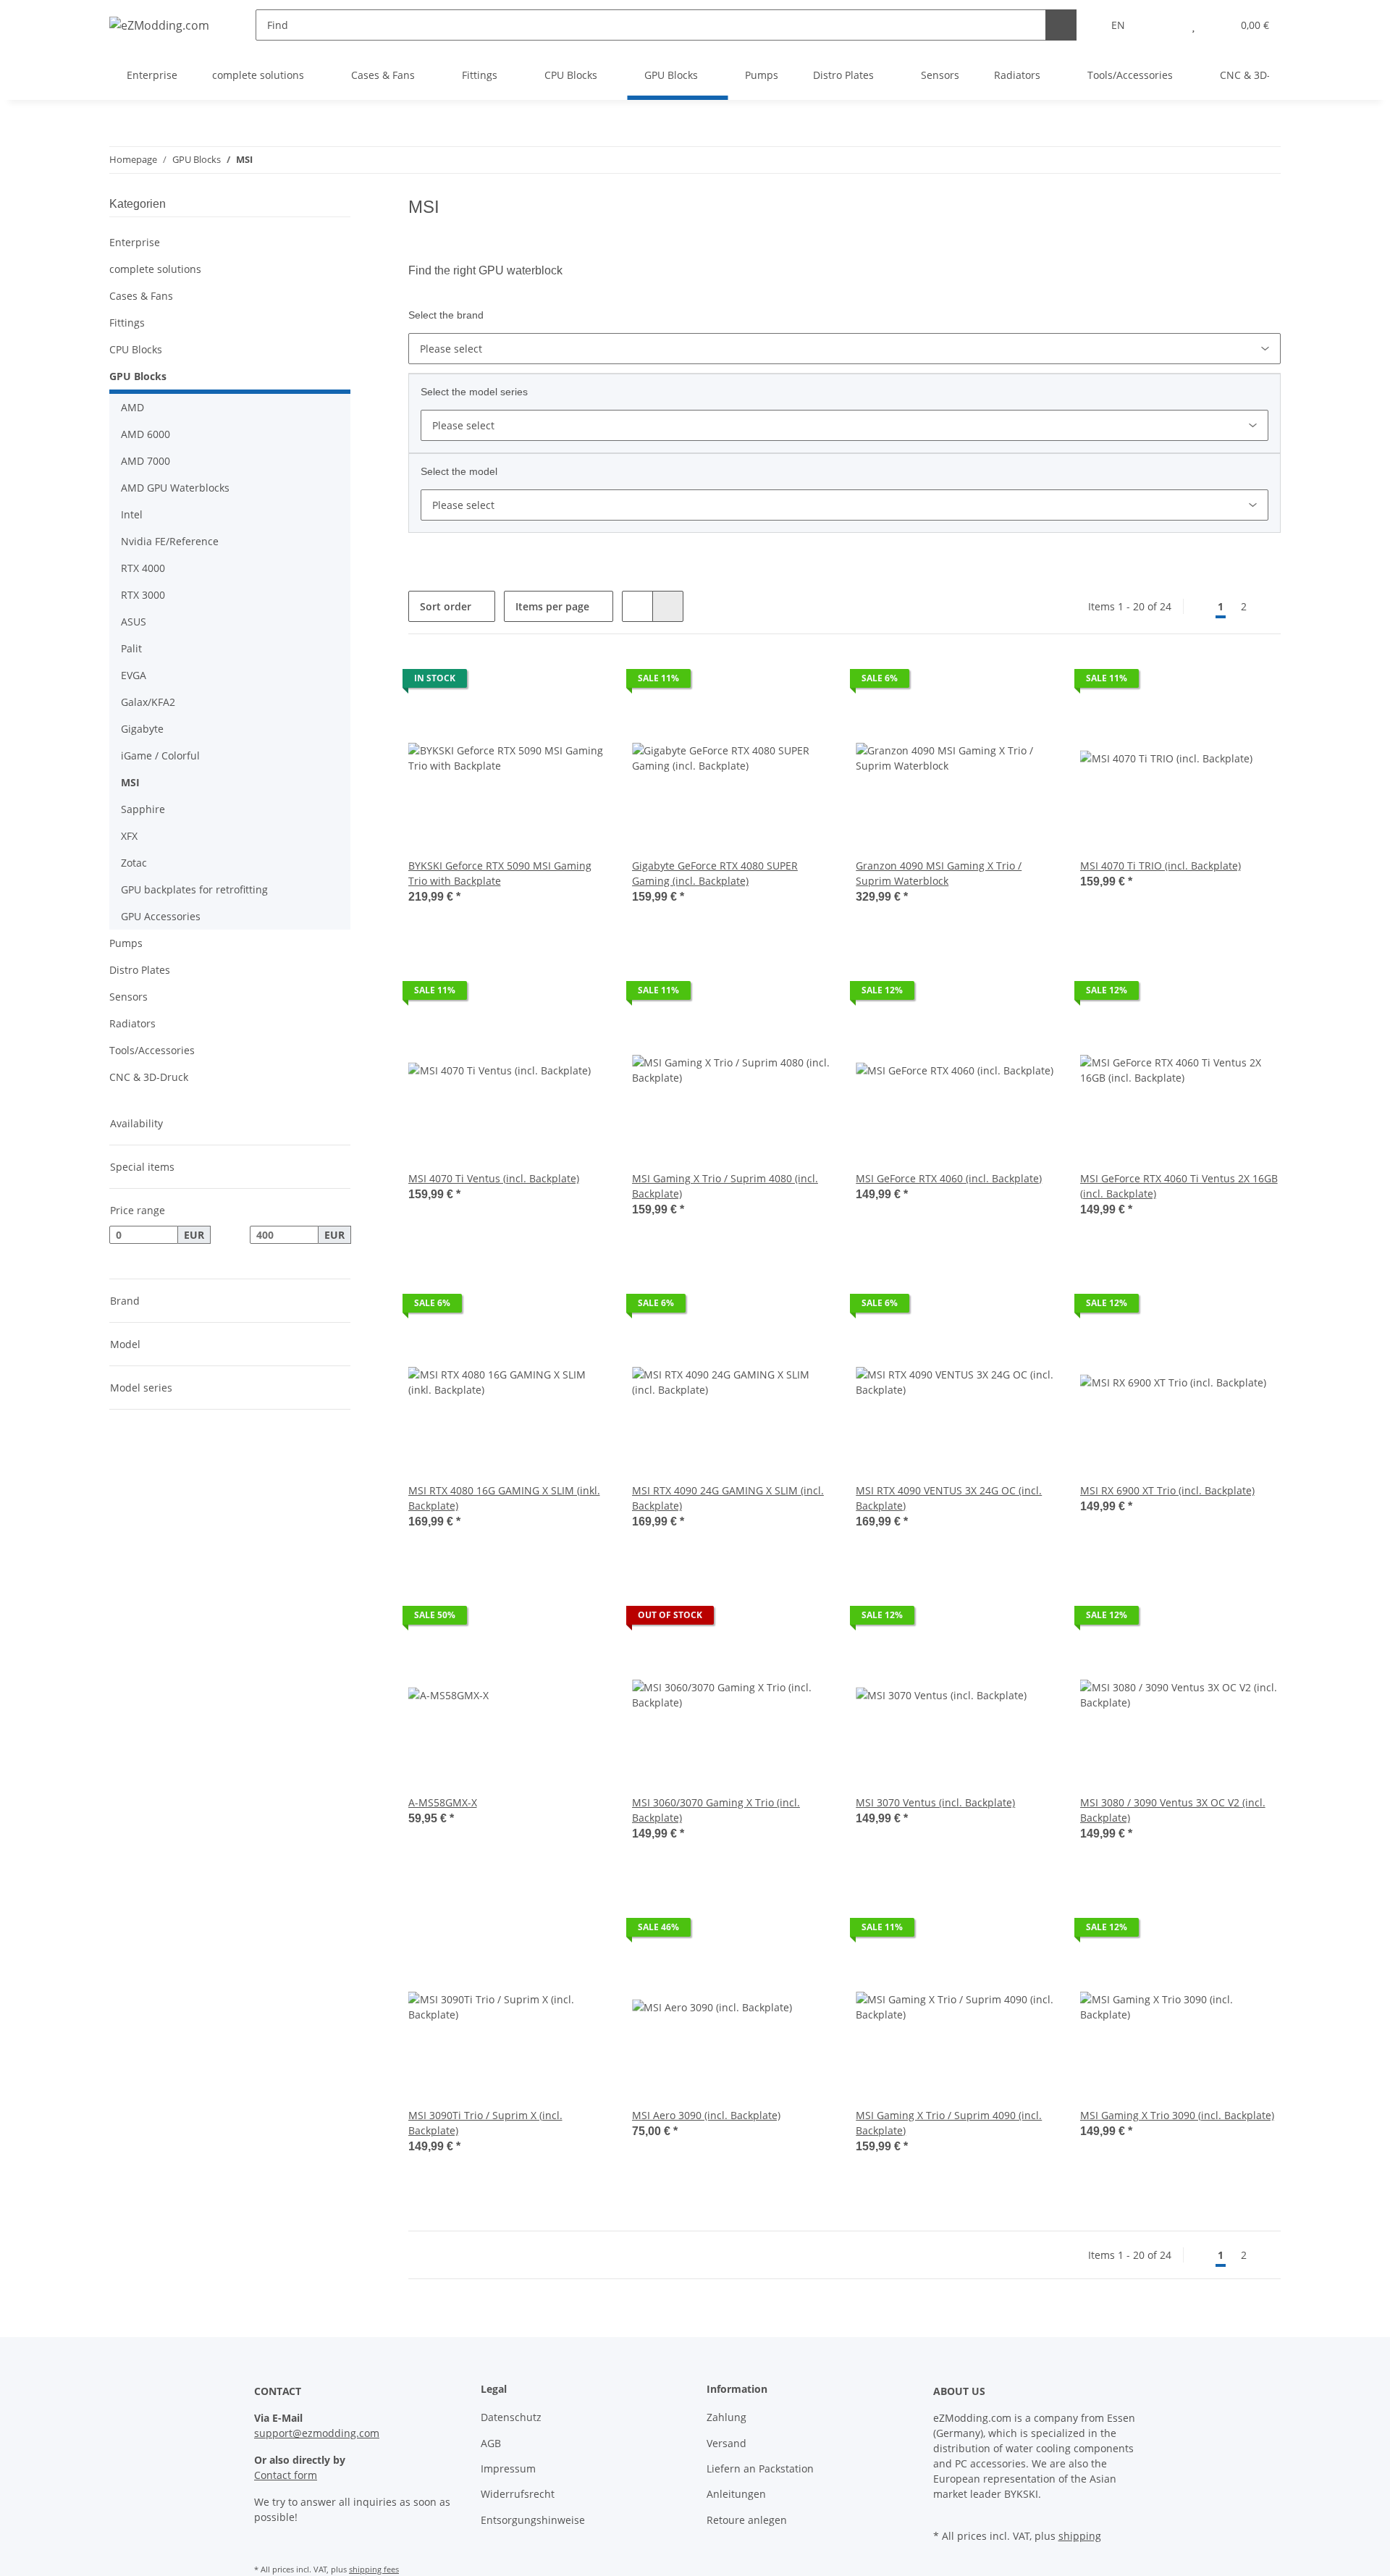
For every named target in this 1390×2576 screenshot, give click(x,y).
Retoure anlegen (747, 2520)
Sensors (129, 997)
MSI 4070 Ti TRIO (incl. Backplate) (1161, 866)
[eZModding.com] (159, 25)
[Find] (1061, 25)
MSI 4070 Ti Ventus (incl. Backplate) (494, 1178)
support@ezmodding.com (317, 2433)
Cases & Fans (141, 296)
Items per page (552, 606)
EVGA (134, 675)
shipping (1080, 2536)
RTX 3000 (143, 595)
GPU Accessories (161, 916)
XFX (129, 836)
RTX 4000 (143, 568)
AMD (132, 407)
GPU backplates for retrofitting (194, 889)
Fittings (127, 323)
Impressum (508, 2468)
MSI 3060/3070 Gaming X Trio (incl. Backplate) (716, 1810)
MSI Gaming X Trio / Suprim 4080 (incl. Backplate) (725, 1186)
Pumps (126, 943)
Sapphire (143, 809)
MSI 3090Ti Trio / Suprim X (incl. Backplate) (485, 2123)
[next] (1268, 607)
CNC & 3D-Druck (149, 1077)
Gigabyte (142, 729)
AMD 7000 (146, 461)
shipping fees (374, 2569)
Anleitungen (736, 2494)
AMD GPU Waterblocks (175, 488)
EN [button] (1118, 25)
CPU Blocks (136, 349)
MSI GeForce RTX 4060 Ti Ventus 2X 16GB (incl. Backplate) (1179, 1186)
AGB (491, 2443)
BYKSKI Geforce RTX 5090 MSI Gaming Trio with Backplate (500, 873)
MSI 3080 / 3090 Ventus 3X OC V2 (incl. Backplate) (1173, 1810)
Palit (131, 648)
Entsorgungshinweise (533, 2520)
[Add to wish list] (584, 682)
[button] (1164, 25)
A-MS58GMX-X (443, 1802)
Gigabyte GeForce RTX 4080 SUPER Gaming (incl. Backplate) (715, 873)
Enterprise (135, 242)
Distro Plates (140, 970)
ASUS (134, 622)
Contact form (286, 2475)
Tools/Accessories (152, 1050)
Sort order (446, 606)
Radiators (132, 1023)
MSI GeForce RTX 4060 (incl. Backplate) (949, 1178)
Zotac (134, 863)
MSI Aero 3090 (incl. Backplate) (706, 2115)
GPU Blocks (138, 376)
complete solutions (155, 269)
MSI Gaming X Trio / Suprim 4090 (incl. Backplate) (949, 2123)
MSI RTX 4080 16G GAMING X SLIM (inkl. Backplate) (504, 1498)
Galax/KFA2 (148, 702)
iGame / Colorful (160, 755)
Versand (726, 2443)
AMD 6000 (146, 434)
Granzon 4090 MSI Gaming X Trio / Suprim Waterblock (939, 873)
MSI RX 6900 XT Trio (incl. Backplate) (1167, 1490)
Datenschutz (511, 2417)
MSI (130, 782)
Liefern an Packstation (760, 2468)
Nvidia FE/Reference (170, 541)
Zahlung (726, 2417)
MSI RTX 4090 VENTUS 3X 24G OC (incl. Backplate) (949, 1498)
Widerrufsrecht (518, 2494)
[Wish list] (1193, 25)
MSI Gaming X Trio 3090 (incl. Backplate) (1177, 2115)
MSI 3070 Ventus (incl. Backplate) (935, 1802)
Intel (132, 514)
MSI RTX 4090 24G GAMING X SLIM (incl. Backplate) (728, 1498)
